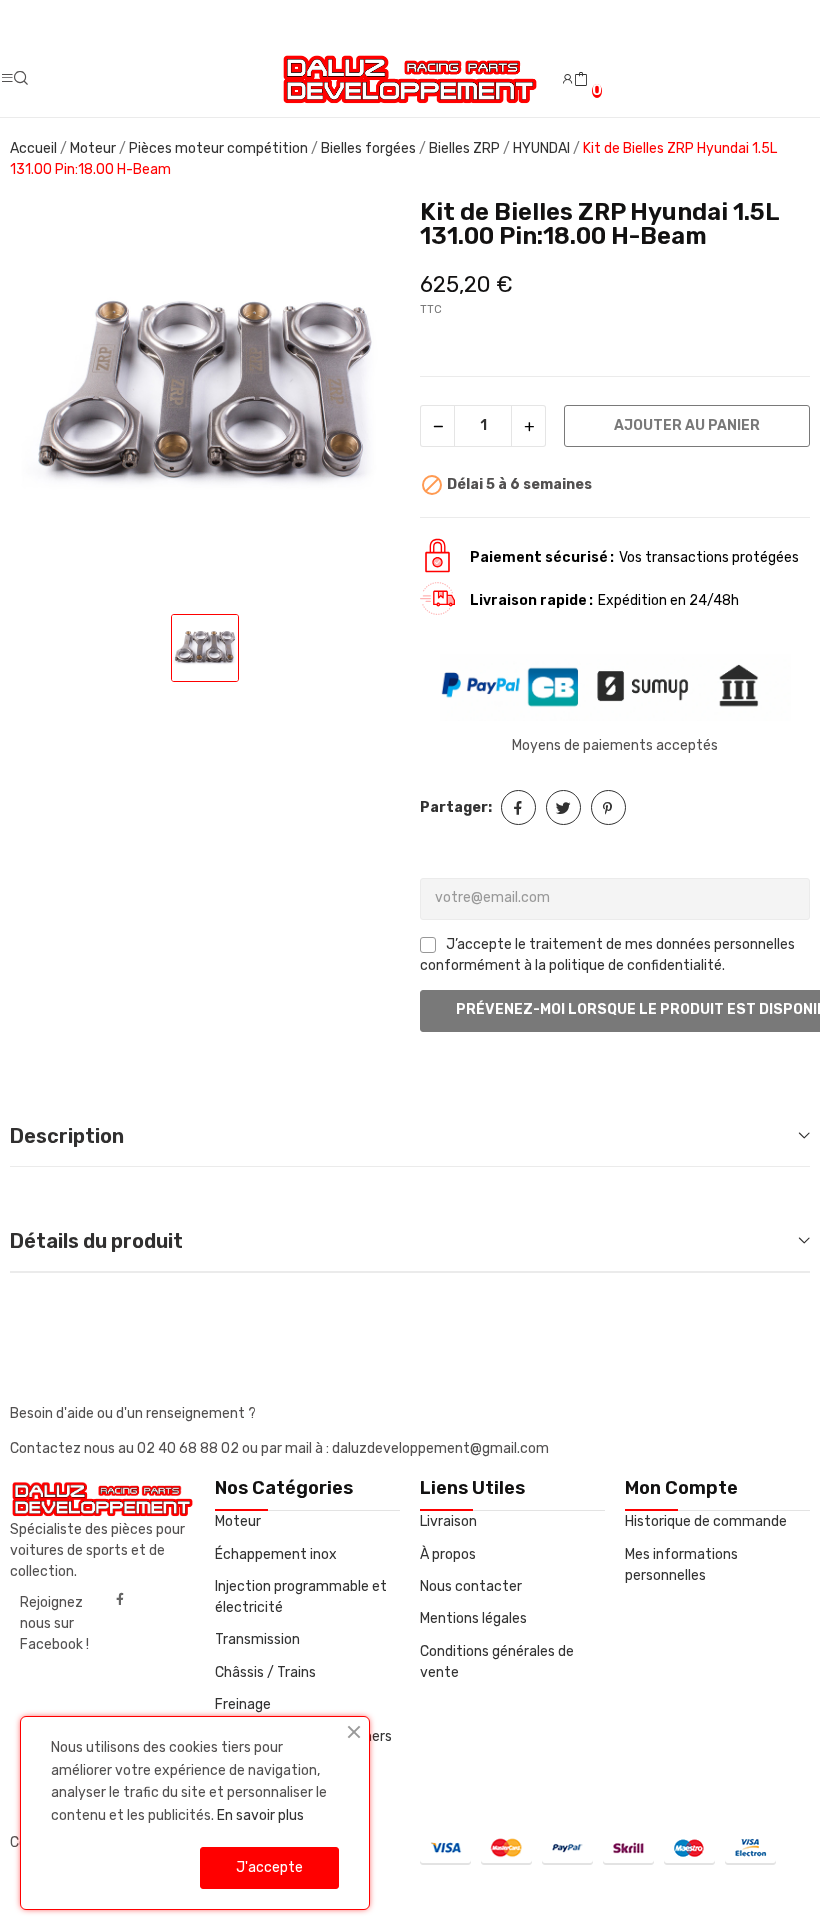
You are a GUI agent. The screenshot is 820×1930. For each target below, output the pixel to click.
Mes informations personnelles (681, 1565)
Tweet (563, 807)
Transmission (257, 1639)
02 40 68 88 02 (189, 1448)
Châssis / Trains (265, 1672)
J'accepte (269, 1867)
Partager (518, 807)
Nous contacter (471, 1586)
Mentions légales (473, 1618)
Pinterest (608, 807)
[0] (581, 80)
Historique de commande (706, 1521)
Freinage (243, 1704)
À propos (448, 1554)
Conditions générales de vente (497, 1662)
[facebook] (120, 1600)
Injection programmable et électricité (301, 1597)
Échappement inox (276, 1554)
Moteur (238, 1521)
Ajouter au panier (687, 425)
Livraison (448, 1521)
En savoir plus (260, 1815)
